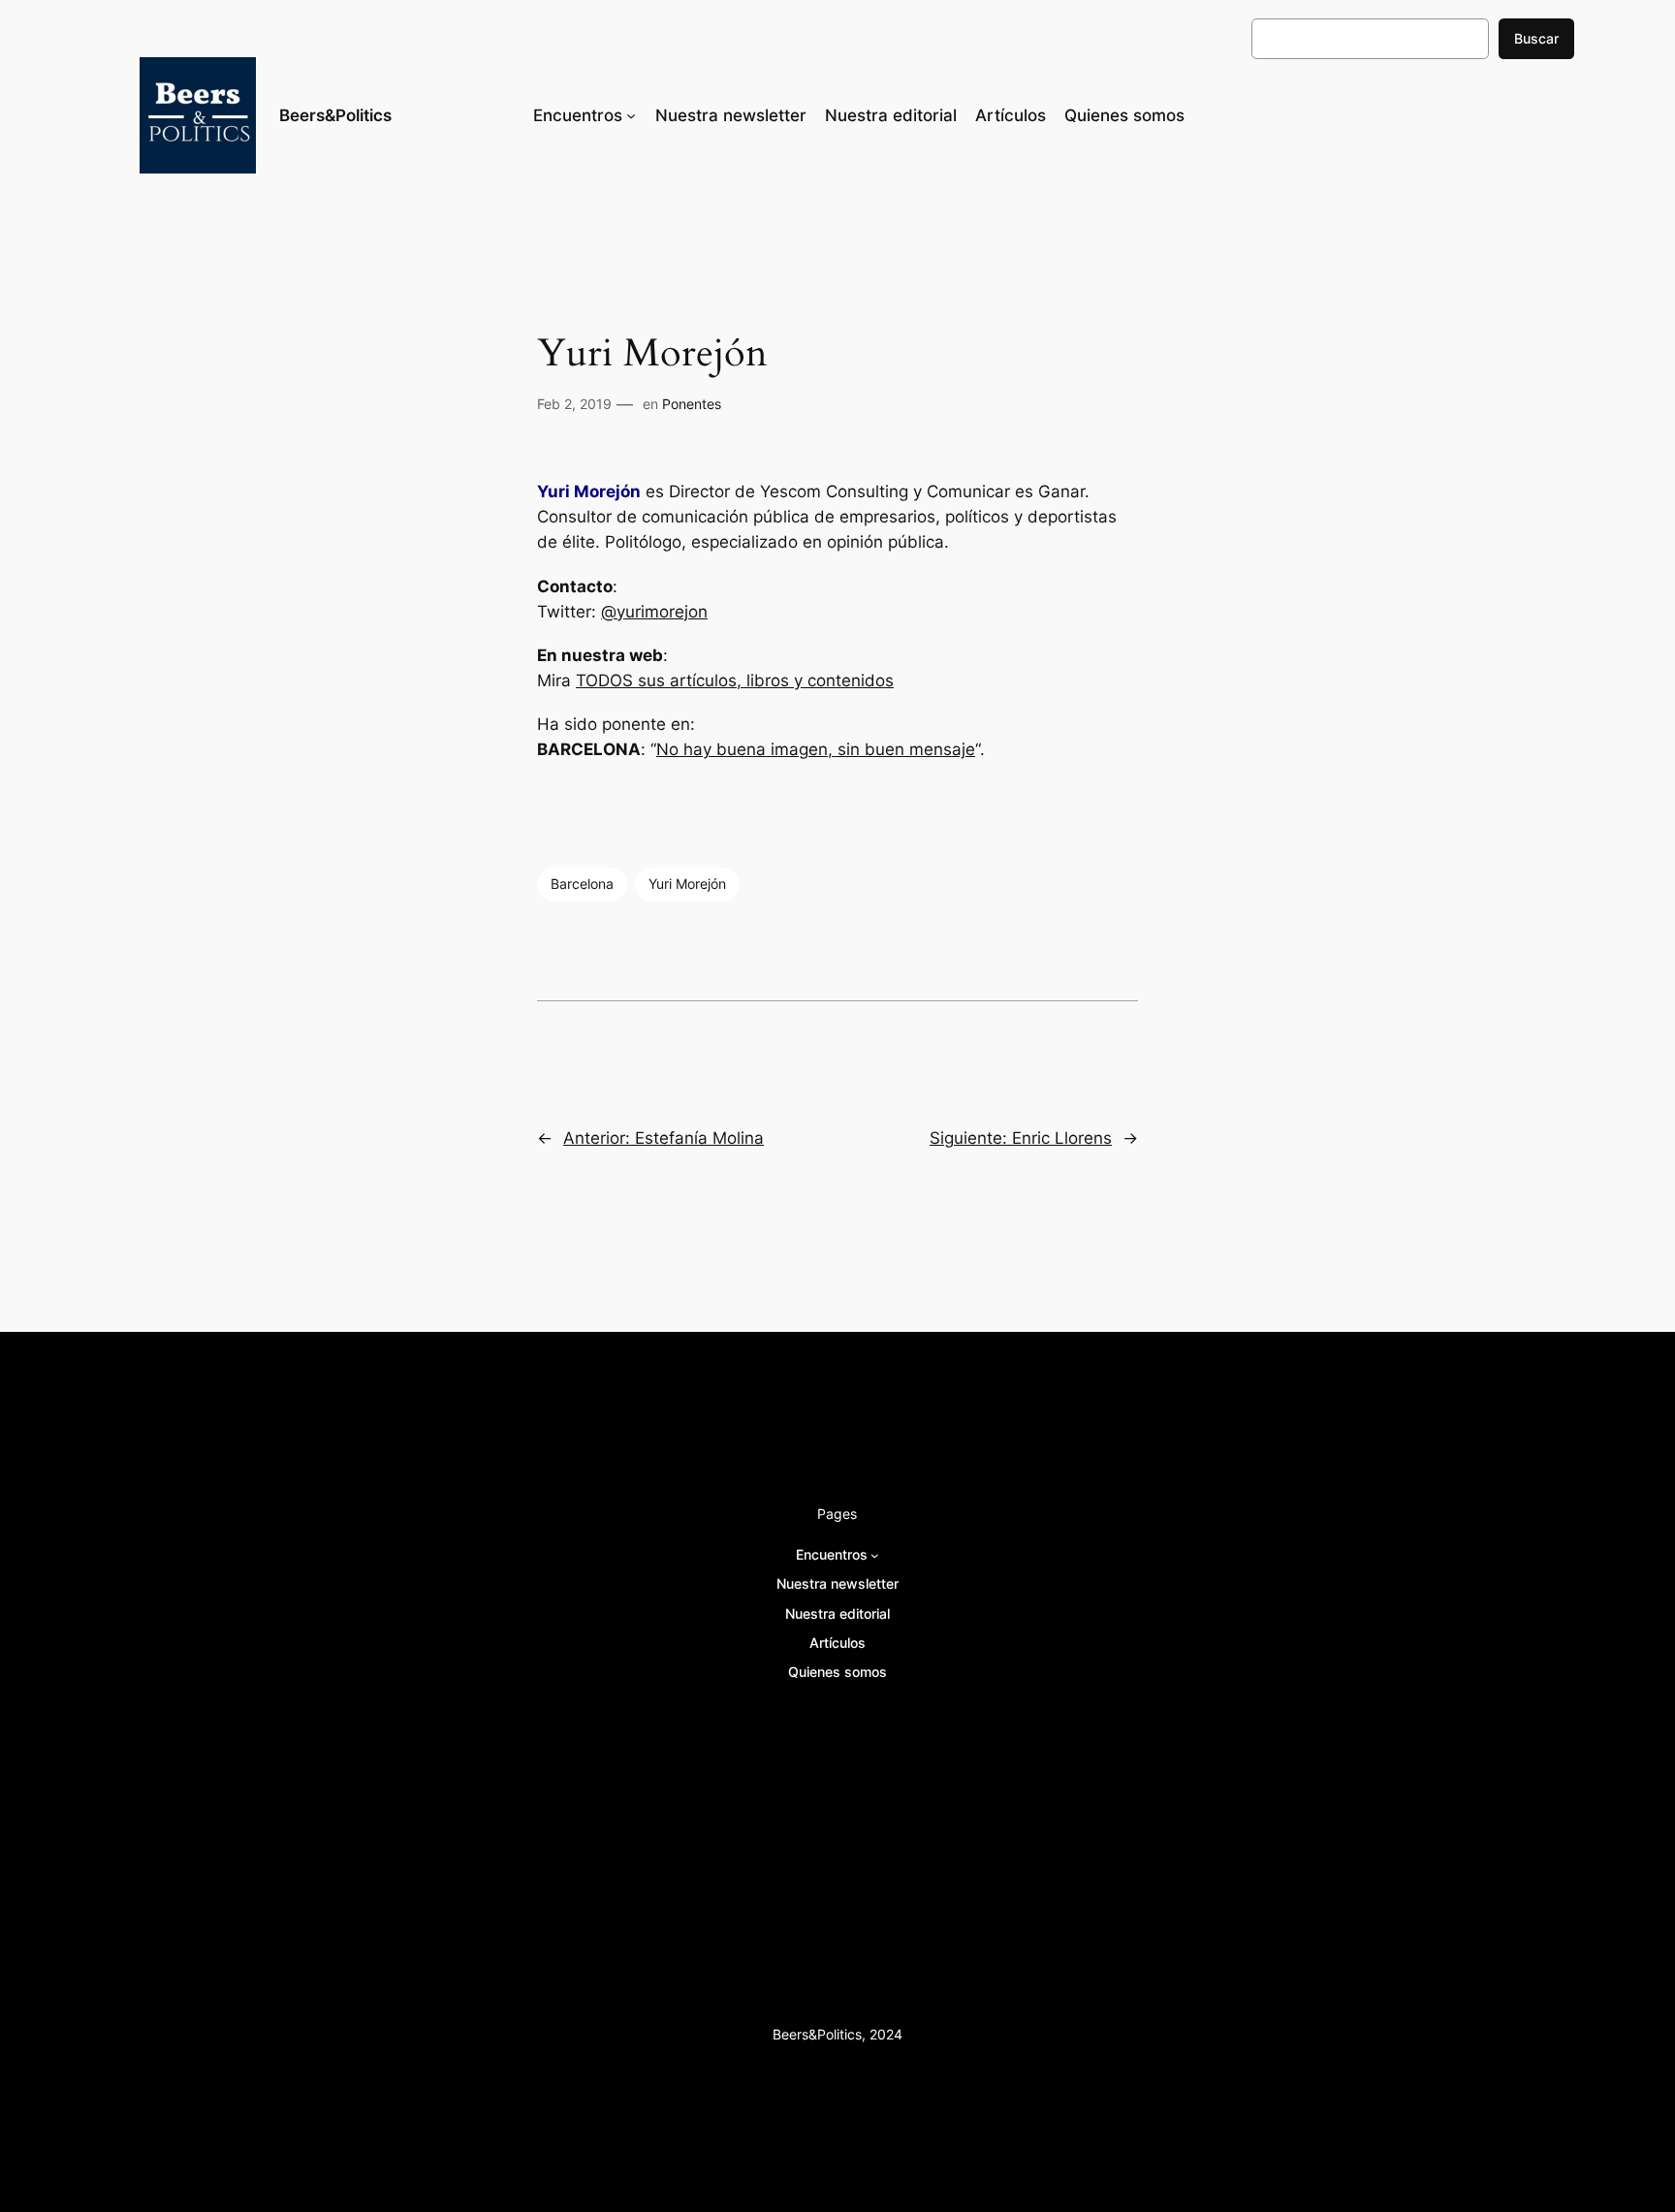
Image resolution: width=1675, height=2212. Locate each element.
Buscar (1536, 38)
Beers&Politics (335, 115)
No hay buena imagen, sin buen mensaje (816, 749)
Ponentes (692, 404)
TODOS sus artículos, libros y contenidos (735, 680)
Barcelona (582, 884)
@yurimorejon (654, 612)
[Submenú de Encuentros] (631, 115)
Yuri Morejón (687, 884)
